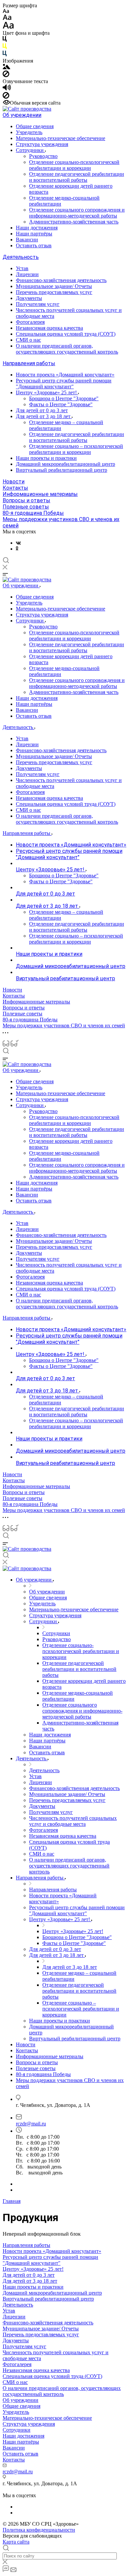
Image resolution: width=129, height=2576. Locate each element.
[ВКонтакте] (18, 543)
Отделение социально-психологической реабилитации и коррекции (74, 165)
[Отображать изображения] (6, 67)
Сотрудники (30, 150)
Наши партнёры (34, 234)
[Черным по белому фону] (5, 40)
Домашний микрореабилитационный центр (65, 464)
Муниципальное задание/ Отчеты (54, 286)
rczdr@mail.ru (31, 2124)
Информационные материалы (40, 494)
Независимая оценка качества (49, 328)
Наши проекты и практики (46, 458)
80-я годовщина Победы (33, 513)
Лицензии (27, 274)
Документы (29, 298)
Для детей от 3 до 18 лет (44, 416)
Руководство (43, 156)
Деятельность (21, 257)
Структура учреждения (42, 144)
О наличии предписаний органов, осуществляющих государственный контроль (67, 349)
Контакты (15, 488)
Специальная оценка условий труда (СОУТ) (66, 334)
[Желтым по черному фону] (5, 48)
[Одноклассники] (17, 549)
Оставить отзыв (34, 245)
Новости (14, 482)
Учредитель (29, 132)
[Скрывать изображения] (6, 75)
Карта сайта (16, 2542)
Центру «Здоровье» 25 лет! (47, 392)
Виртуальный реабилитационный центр (62, 470)
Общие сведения (35, 126)
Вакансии (27, 240)
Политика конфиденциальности (39, 2530)
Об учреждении (22, 115)
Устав (22, 268)
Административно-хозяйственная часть (74, 222)
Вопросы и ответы (26, 500)
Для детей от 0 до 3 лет (42, 410)
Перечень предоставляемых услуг (54, 292)
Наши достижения (37, 228)
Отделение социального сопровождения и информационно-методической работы (77, 213)
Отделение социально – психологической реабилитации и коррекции (76, 449)
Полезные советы (26, 507)
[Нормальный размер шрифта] (7, 18)
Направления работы (29, 363)
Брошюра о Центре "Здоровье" (64, 398)
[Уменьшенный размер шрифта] (6, 11)
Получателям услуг (38, 304)
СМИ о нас (28, 340)
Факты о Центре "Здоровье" (61, 404)
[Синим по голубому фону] (5, 55)
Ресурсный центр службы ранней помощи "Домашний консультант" (64, 384)
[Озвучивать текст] (7, 89)
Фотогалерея (30, 322)
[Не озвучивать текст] (6, 97)
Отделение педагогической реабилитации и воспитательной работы (77, 177)
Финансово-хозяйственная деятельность (61, 280)
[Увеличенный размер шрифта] (8, 27)
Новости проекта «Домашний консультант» (65, 375)
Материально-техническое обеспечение (61, 138)
